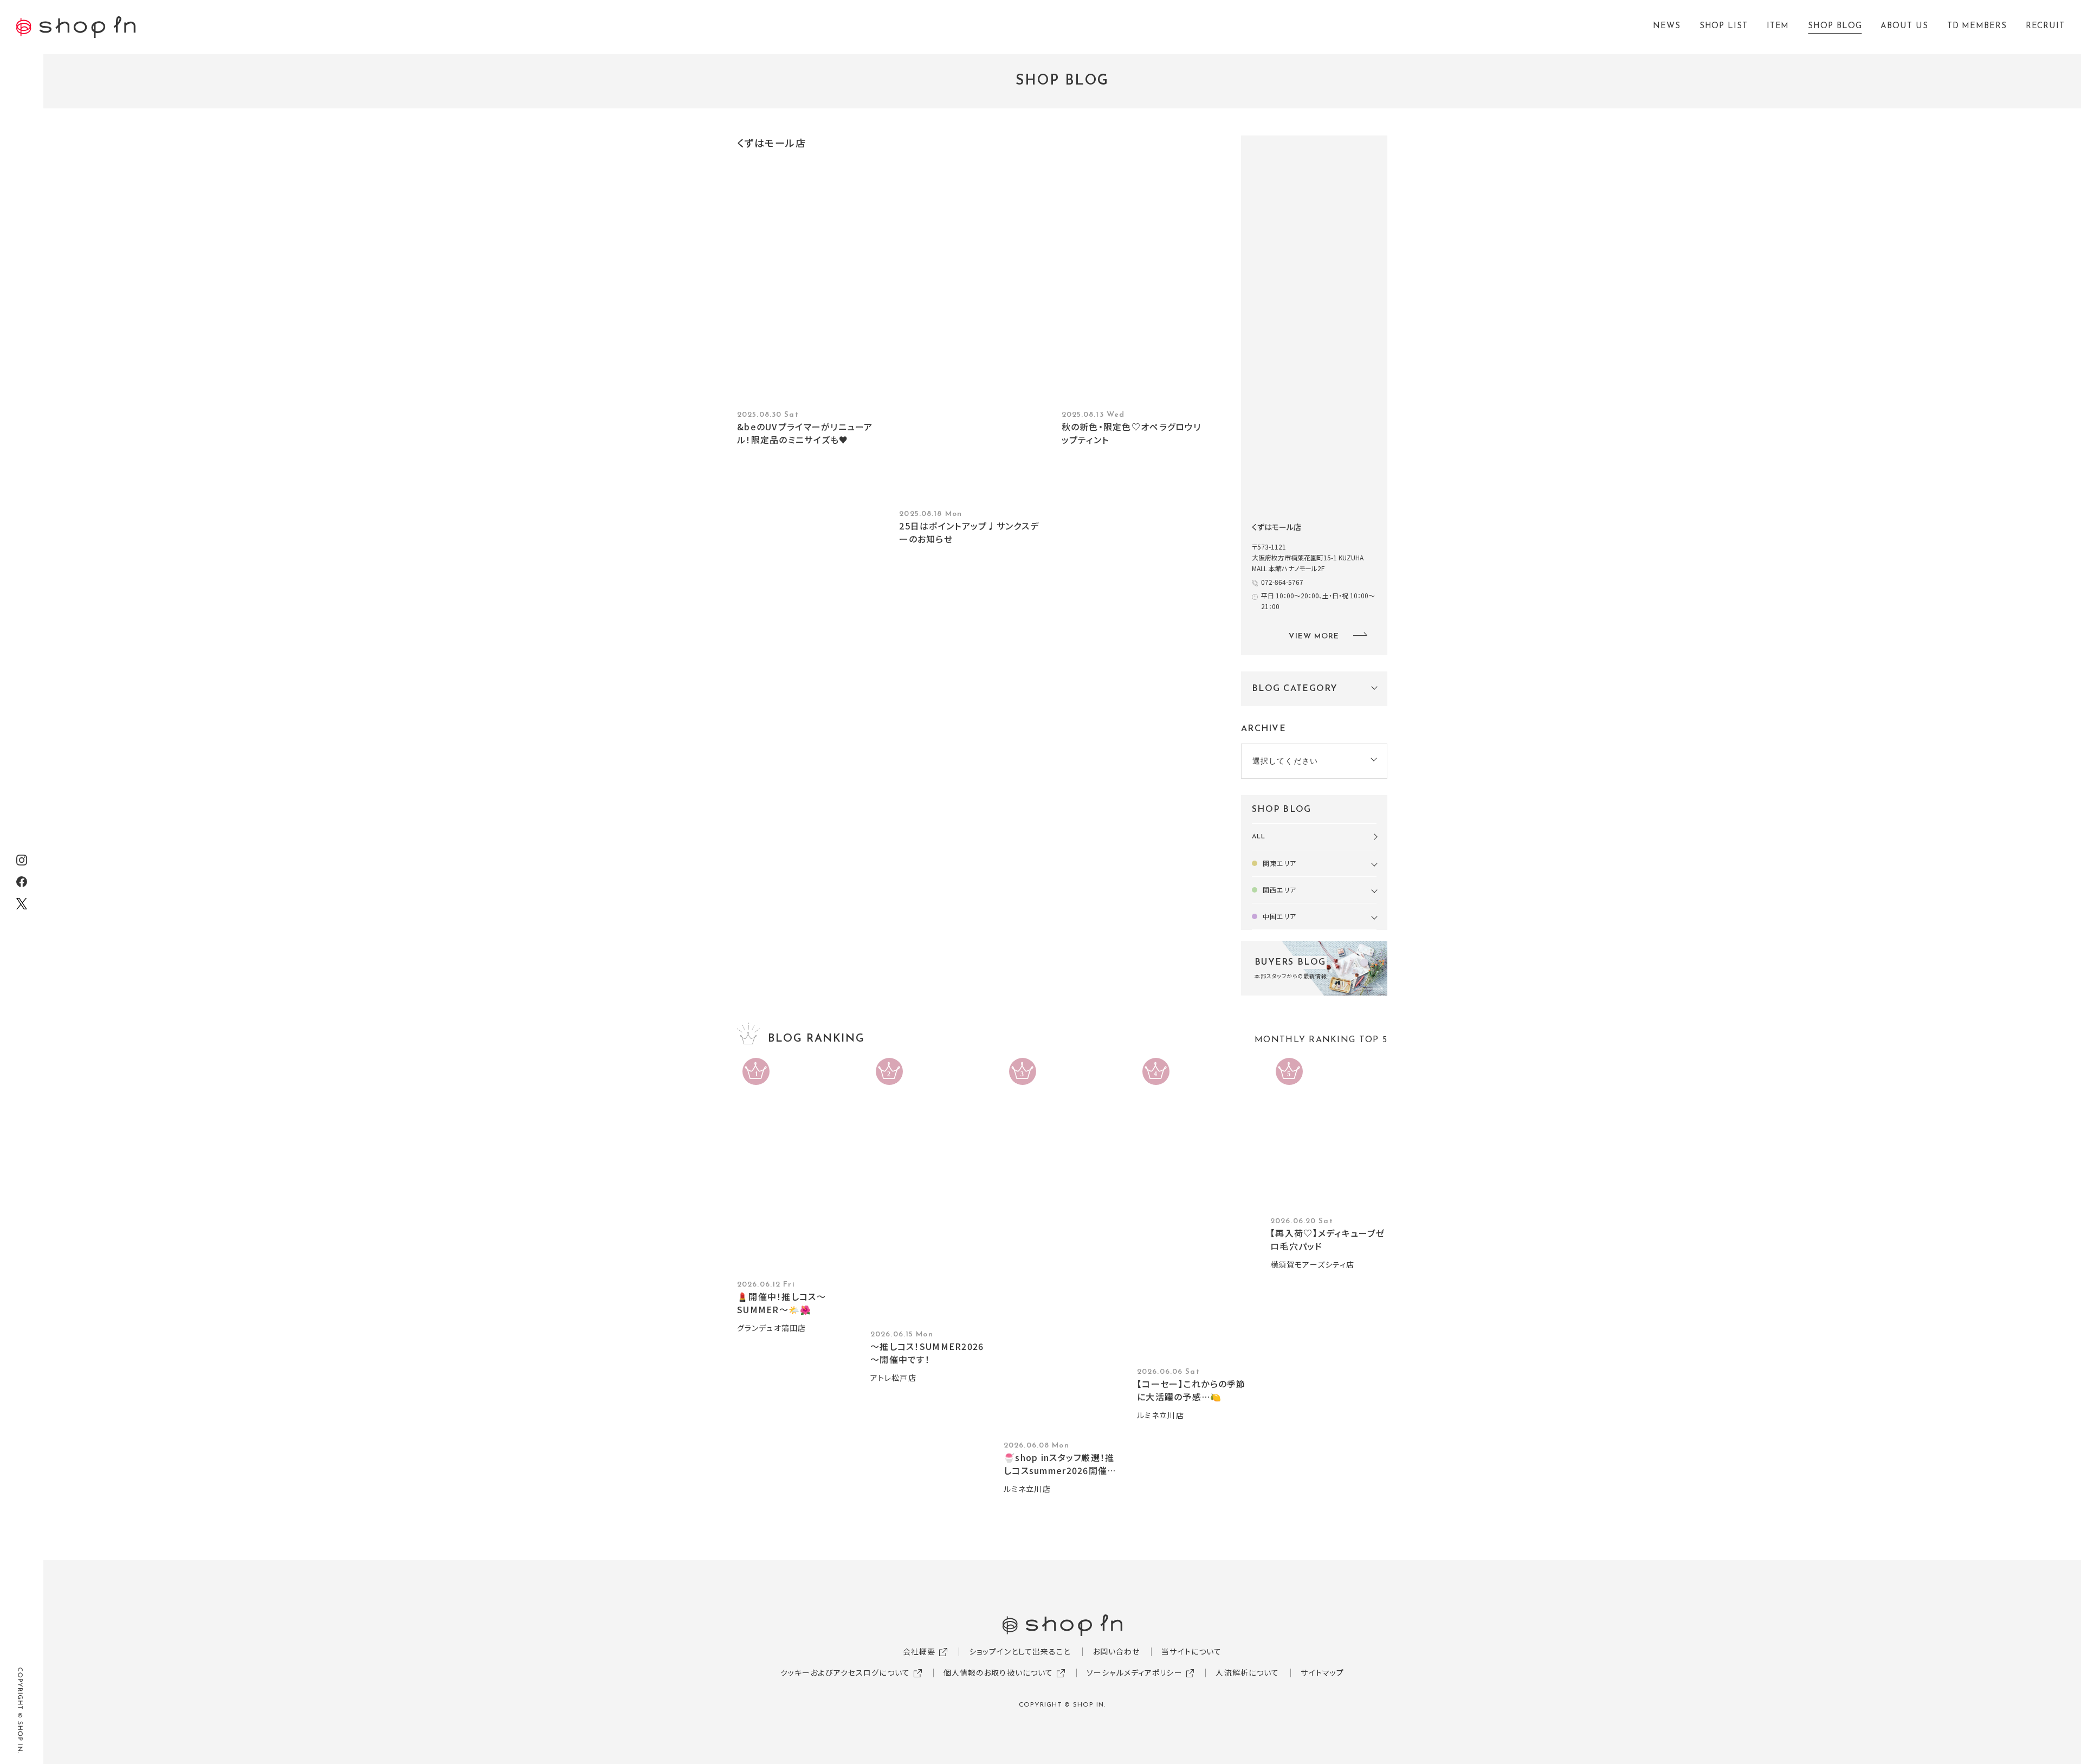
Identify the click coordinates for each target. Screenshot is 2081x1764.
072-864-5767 (1282, 582)
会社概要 (919, 1651)
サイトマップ (1322, 1672)
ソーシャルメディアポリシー (1135, 1672)
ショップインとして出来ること (1020, 1651)
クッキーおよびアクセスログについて (845, 1672)
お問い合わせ (1116, 1651)
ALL (1259, 837)
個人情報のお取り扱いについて (999, 1672)
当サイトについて (1191, 1651)
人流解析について (1247, 1672)
